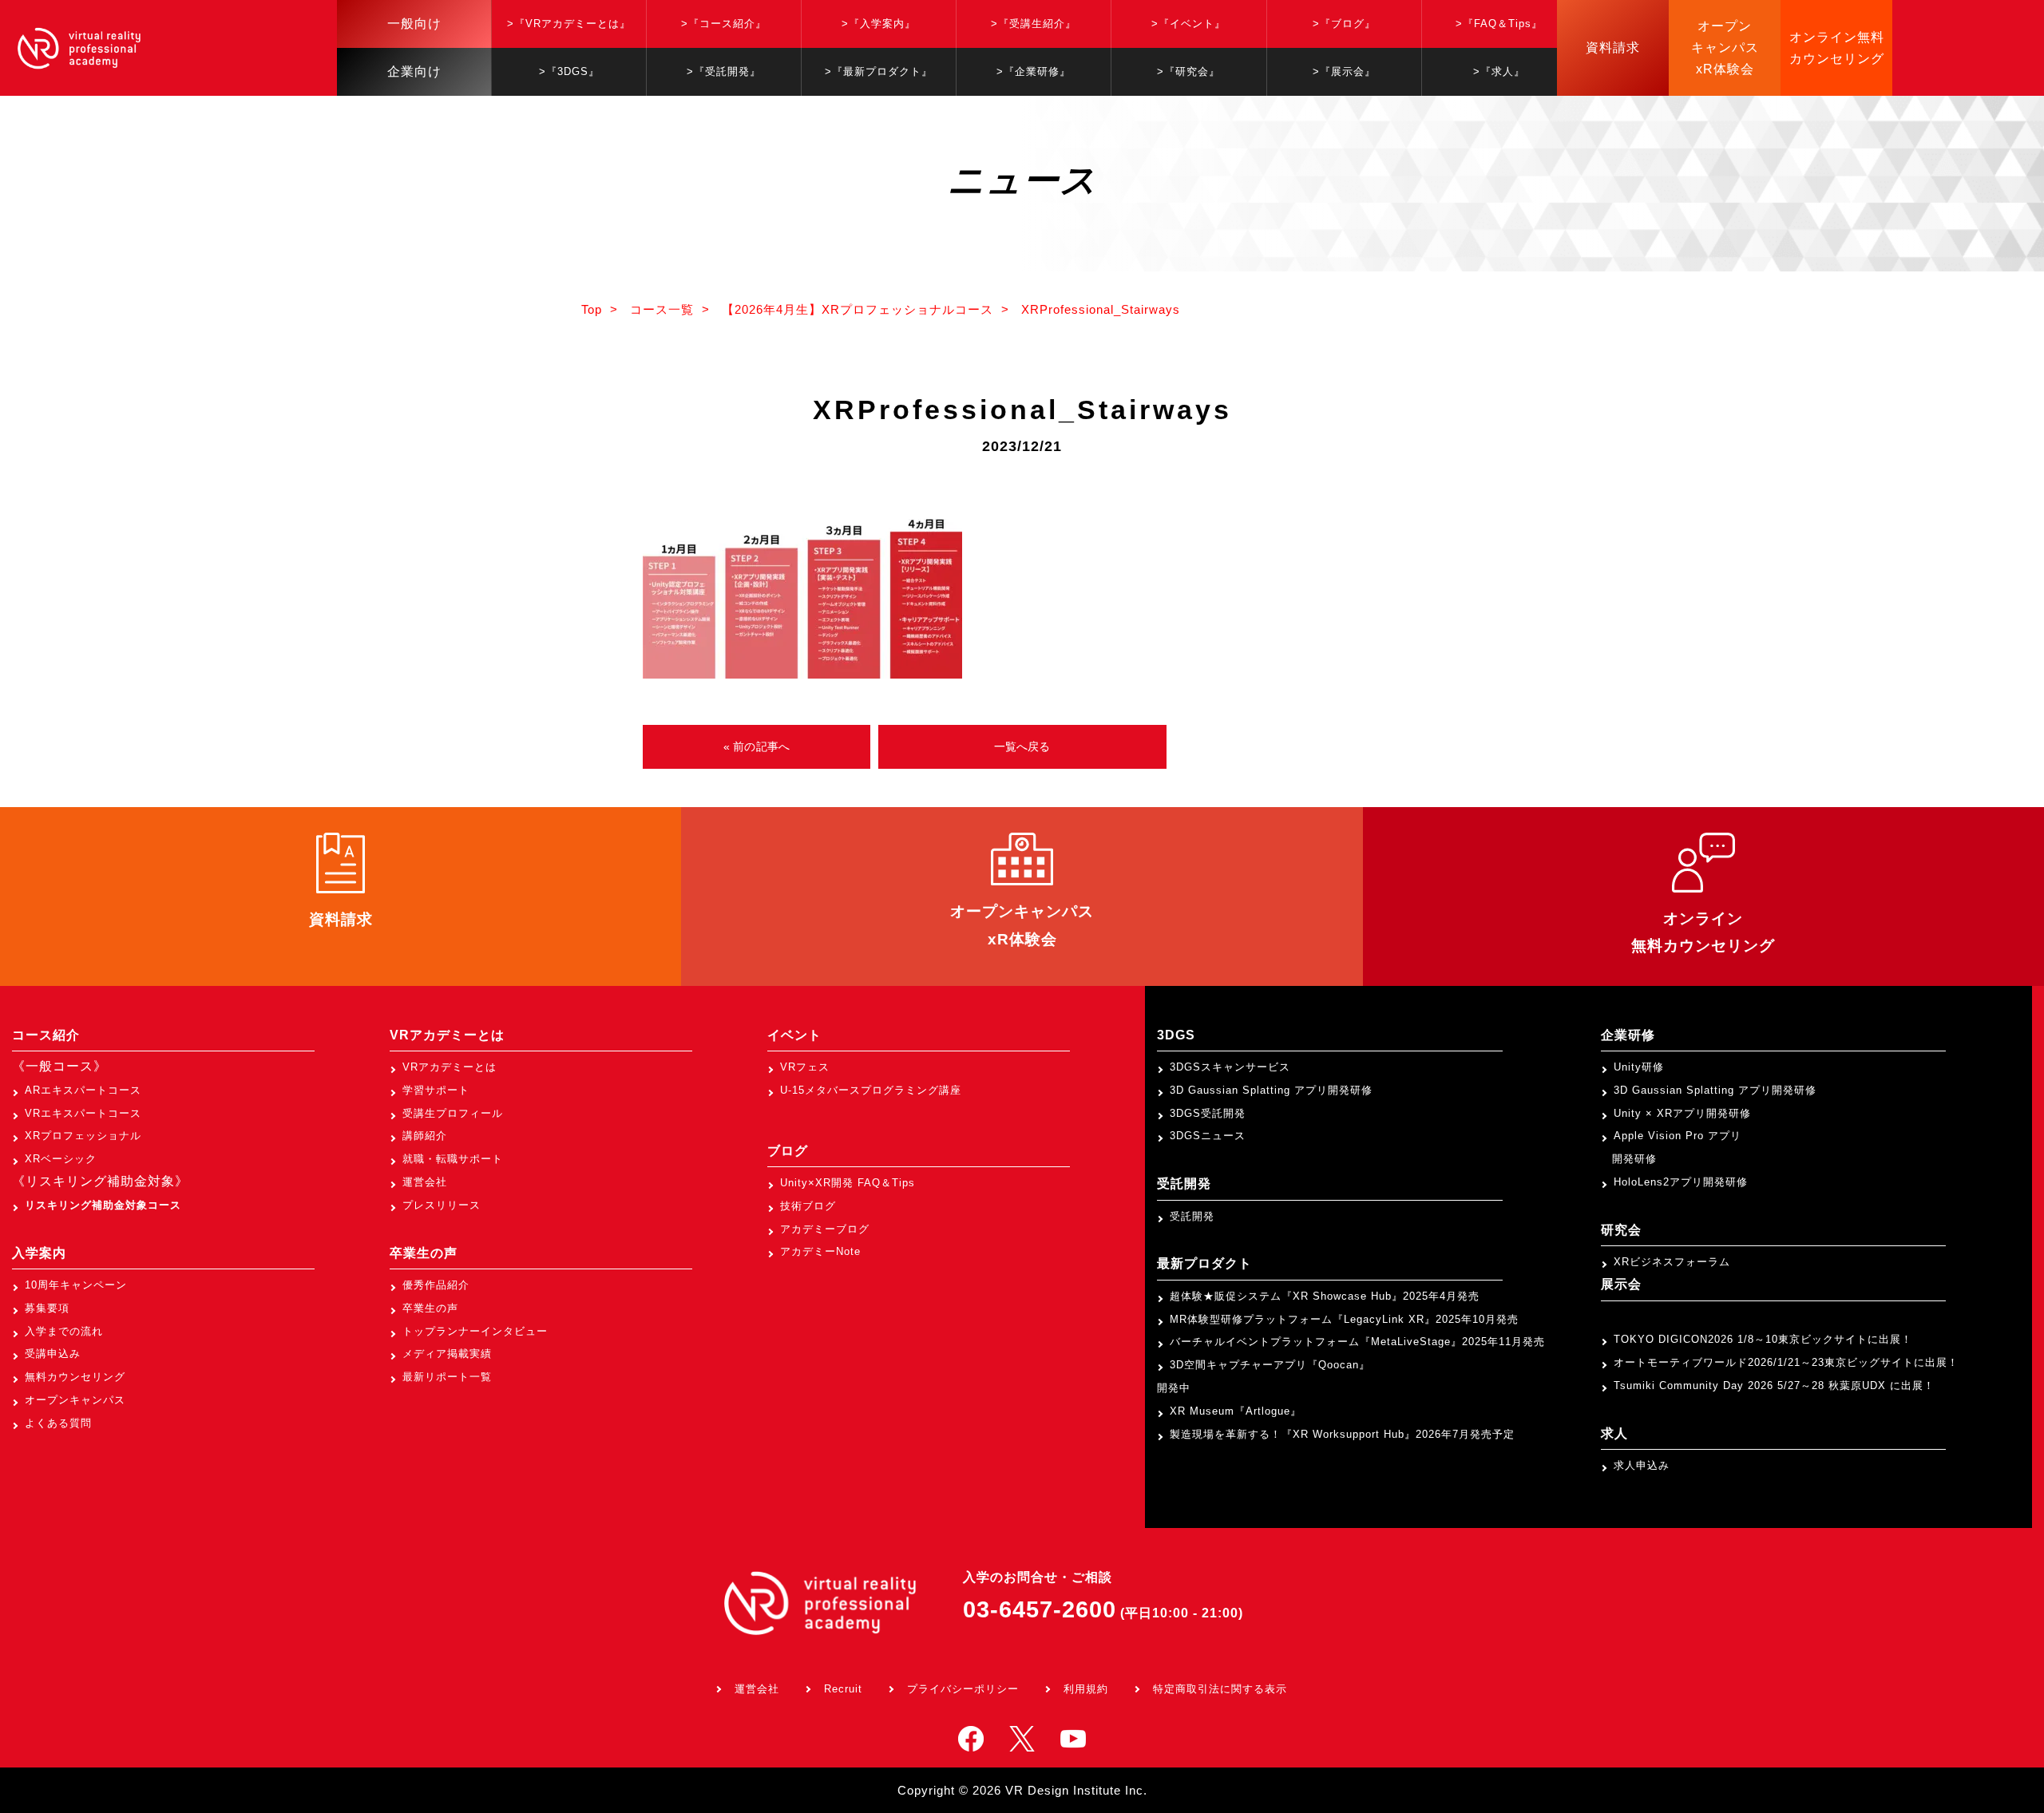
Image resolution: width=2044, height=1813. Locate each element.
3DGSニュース (1208, 1136)
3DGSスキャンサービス (1230, 1067)
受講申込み (53, 1354)
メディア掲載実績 (447, 1354)
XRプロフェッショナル (83, 1136)
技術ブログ (808, 1206)
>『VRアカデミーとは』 (569, 24)
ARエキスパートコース (83, 1090)
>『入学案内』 (879, 24)
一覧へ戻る (1022, 746)
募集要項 (47, 1308)
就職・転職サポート (453, 1159)
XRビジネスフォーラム (1672, 1262)
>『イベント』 (1188, 24)
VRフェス (805, 1067)
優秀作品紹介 (436, 1285)
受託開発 (1192, 1216)
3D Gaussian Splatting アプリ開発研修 (1271, 1090)
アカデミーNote (820, 1251)
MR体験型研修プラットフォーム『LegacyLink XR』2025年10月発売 (1344, 1319)
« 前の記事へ (757, 746)
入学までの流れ (64, 1331)
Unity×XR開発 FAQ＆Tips (848, 1183)
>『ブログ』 (1344, 24)
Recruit (843, 1689)
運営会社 (425, 1182)
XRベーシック (61, 1159)
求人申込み (1642, 1465)
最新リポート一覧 (447, 1377)
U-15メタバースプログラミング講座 (871, 1090)
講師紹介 (425, 1136)
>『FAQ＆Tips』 (1499, 24)
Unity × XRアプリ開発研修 (1682, 1113)
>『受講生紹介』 (1034, 24)
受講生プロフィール (453, 1113)
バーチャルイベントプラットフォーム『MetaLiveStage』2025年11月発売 (1357, 1342)
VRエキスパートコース (83, 1113)
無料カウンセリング (75, 1377)
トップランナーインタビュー (475, 1331)
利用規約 (1086, 1689)
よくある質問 (58, 1423)
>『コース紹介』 (724, 24)
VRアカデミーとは (450, 1067)
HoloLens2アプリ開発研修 (1681, 1182)
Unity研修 (1639, 1067)
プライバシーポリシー (963, 1689)
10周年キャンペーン (76, 1285)
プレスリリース (442, 1205)
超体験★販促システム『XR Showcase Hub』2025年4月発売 (1325, 1296)
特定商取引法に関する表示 (1220, 1689)
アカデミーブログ (825, 1229)
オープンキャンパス (75, 1400)
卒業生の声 (430, 1308)
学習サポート (436, 1090)
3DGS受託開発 (1208, 1113)
